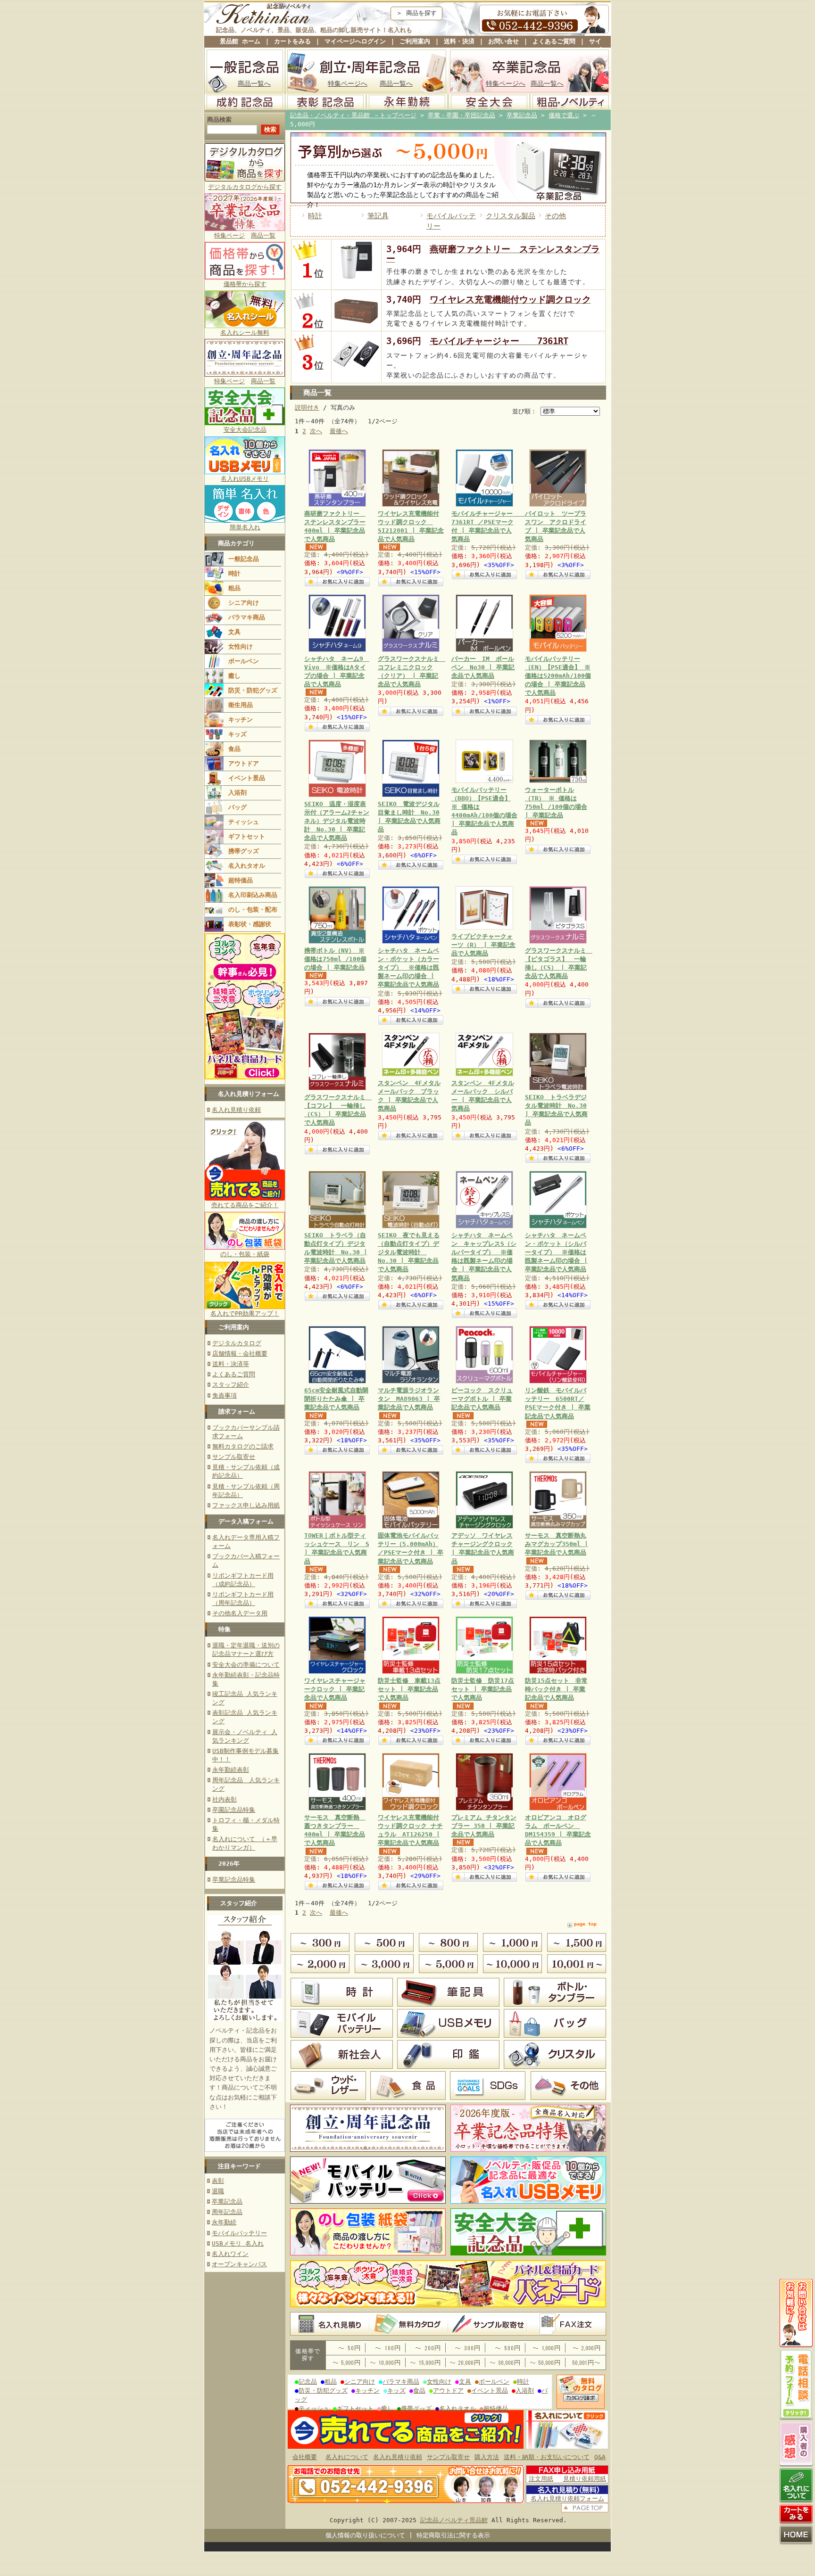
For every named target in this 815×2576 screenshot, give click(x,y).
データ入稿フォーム (246, 1521)
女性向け (241, 646)
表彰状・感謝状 (250, 924)
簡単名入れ (245, 527)
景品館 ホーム (240, 41)
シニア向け (244, 603)
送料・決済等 (231, 1364)
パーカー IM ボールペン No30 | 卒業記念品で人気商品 (483, 667)
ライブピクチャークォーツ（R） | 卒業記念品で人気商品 (483, 945)
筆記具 (378, 216)
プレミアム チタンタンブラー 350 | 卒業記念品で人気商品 (484, 1826)
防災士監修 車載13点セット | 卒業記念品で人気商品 (409, 1689)
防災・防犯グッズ (253, 690)
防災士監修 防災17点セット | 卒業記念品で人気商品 (483, 1689)
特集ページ (229, 235)
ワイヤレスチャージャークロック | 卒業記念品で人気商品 (335, 1689)
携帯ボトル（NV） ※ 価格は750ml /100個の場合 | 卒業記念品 (335, 959)
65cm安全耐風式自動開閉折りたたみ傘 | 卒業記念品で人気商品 (336, 1399)
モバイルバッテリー (239, 2233)
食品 (234, 749)
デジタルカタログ (237, 1343)
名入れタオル (247, 866)
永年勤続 (224, 2222)
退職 (218, 2191)
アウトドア (244, 763)
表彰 (218, 2181)
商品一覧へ (254, 83)
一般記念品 (244, 559)
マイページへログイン (355, 41)
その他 (555, 216)
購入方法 (487, 2457)
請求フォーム (237, 1411)
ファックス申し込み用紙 (246, 1505)
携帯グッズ (244, 851)
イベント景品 (247, 778)
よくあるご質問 (554, 41)
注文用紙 (541, 2479)
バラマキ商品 (247, 617)
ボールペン (244, 661)
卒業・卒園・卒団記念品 (462, 115)
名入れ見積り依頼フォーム (567, 2498)
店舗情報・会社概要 (240, 1354)
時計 (234, 573)
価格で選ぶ (564, 115)
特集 (225, 1629)
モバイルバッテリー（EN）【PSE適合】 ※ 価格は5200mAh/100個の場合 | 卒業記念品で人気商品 (558, 676)
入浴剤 (237, 793)
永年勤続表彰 (231, 1770)
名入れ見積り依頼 (236, 1110)
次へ (316, 431)
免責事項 (225, 1395)
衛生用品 (241, 705)
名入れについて (347, 2457)
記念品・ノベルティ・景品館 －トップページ (353, 115)
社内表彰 (225, 1799)
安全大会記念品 (245, 430)
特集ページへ (348, 83)
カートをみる (292, 41)
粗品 (234, 588)
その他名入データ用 (240, 1613)
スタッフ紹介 (231, 1385)
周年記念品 (227, 2212)
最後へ (339, 431)
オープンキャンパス (239, 2264)
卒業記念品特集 (234, 1880)
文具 (234, 632)
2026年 (229, 1864)
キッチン (241, 720)
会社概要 (305, 2457)
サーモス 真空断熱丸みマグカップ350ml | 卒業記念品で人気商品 (557, 1544)
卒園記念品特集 (234, 1810)
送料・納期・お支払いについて (547, 2457)
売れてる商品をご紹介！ (245, 1205)
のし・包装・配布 (253, 909)
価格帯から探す (245, 284)
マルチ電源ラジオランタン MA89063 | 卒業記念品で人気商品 (409, 1399)
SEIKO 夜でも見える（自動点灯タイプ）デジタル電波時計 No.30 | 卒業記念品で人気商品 (409, 1252)
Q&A (600, 2457)
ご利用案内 (415, 41)
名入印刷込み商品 (253, 895)
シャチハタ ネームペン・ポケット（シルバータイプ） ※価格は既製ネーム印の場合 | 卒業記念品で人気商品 (556, 1252)
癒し (234, 676)
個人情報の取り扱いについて (365, 2535)
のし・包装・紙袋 (245, 1254)
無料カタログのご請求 (243, 1446)
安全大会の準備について (246, 1665)
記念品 (308, 2382)
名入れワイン (230, 2254)
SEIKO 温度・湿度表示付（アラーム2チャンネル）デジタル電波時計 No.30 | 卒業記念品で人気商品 (337, 821)
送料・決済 (459, 41)
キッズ (237, 734)
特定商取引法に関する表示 (453, 2535)
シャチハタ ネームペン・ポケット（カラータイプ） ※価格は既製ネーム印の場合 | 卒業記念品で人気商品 (408, 968)
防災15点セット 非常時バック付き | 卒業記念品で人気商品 (556, 1689)
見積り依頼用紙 (585, 2479)
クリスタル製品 (511, 216)
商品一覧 (263, 235)
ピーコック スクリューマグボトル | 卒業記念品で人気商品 (482, 1399)
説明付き (307, 407)
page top (585, 1924)
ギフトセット (247, 836)
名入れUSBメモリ (245, 479)
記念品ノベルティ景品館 (454, 2520)
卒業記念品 (227, 2202)
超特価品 (241, 880)
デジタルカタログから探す (245, 187)
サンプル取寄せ (234, 1457)
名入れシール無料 (245, 333)
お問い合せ (503, 41)
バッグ (237, 807)
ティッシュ (244, 822)
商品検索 (219, 119)
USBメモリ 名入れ (238, 2243)
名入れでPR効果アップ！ (245, 1313)
